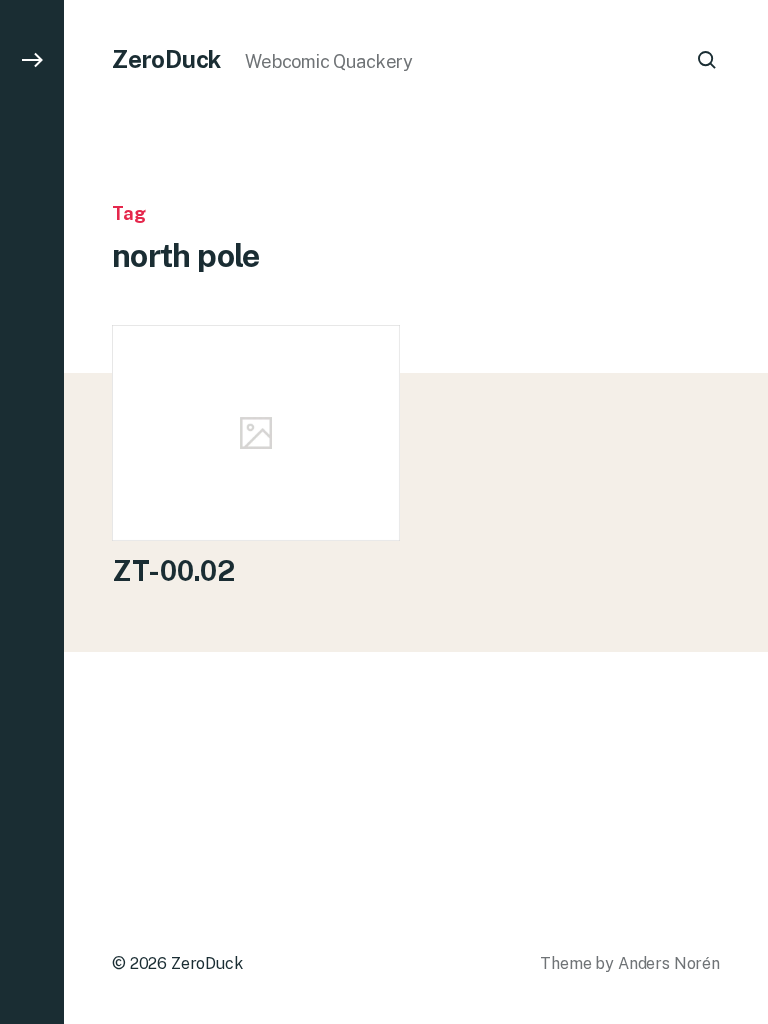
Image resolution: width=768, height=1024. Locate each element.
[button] (32, 512)
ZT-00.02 (173, 570)
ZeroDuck (166, 59)
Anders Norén (669, 963)
